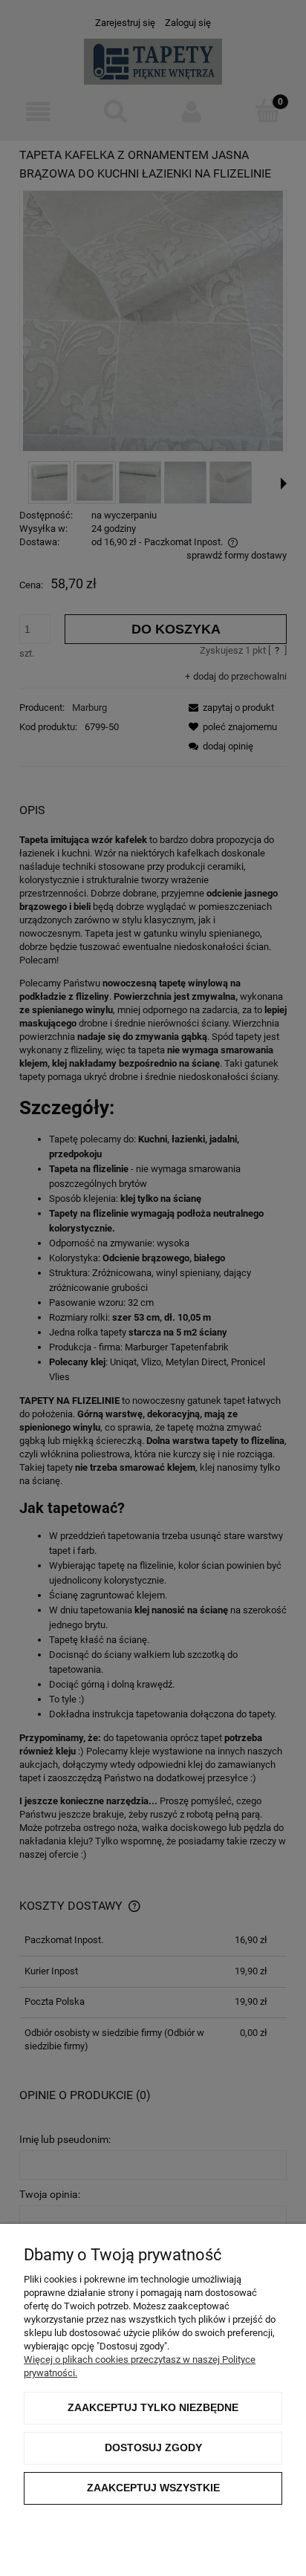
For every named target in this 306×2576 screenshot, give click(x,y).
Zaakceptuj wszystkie (153, 2488)
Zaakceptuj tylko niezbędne (153, 2407)
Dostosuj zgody (153, 2447)
